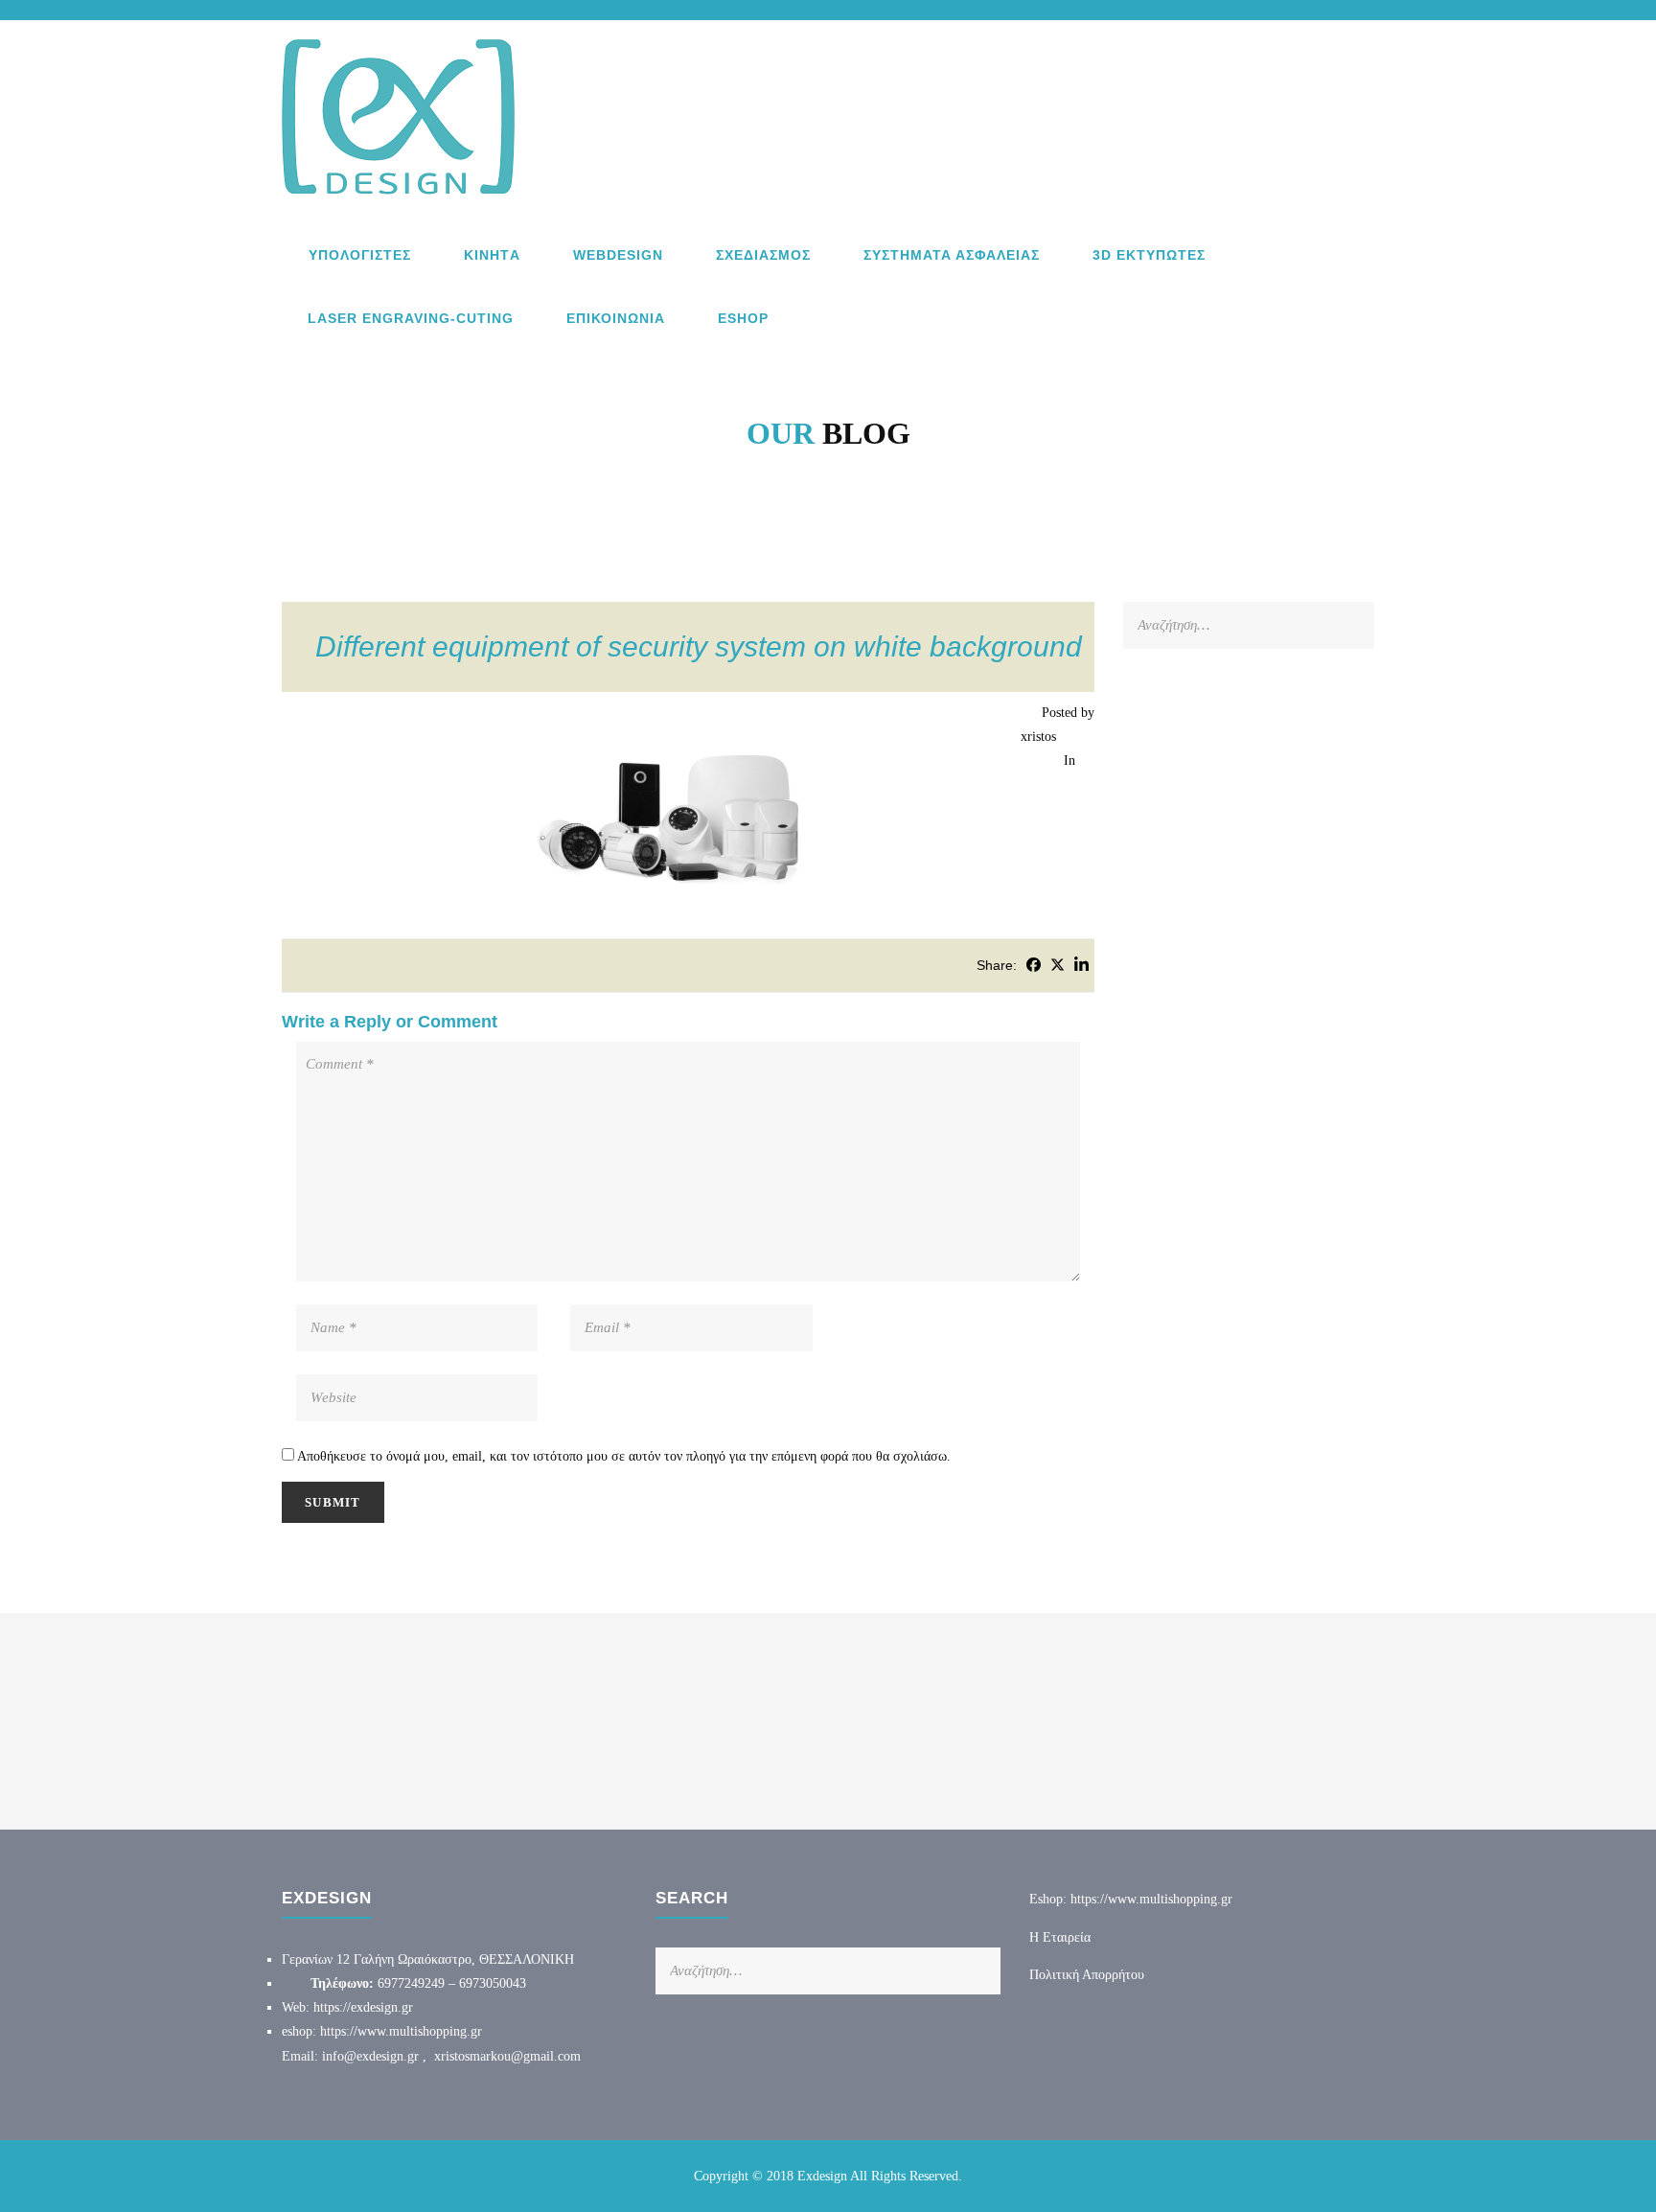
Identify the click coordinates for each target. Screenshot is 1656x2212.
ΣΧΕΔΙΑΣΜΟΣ (763, 255)
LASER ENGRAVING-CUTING (411, 318)
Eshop (743, 318)
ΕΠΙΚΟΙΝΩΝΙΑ (616, 318)
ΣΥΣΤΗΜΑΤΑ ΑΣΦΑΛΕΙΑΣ (952, 255)
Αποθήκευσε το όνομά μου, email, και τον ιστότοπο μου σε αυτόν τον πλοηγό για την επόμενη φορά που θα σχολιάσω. (624, 1456)
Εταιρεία (1067, 1937)
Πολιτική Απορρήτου (1087, 1975)
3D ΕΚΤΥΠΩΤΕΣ (1149, 255)
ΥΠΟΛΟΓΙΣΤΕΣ (360, 255)
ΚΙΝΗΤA (492, 255)
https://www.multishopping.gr (401, 2031)
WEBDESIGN (618, 255)
